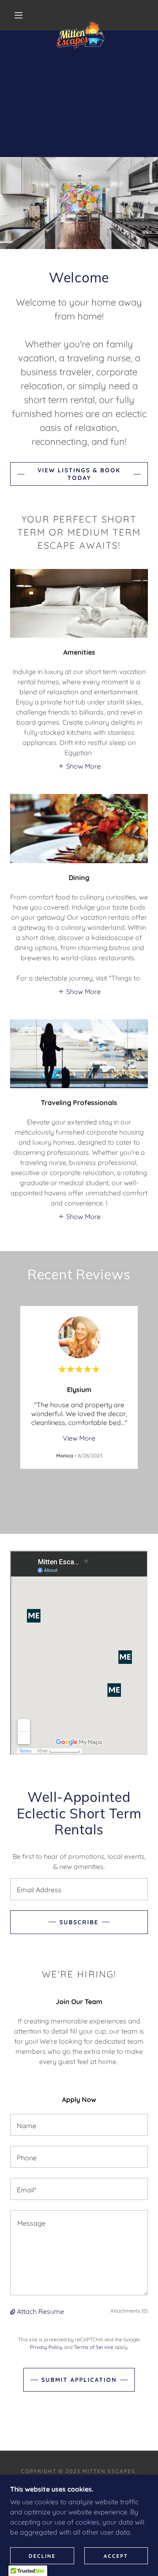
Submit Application (79, 2380)
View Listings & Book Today (79, 474)
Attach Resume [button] (40, 2311)
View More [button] (79, 1438)
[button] (19, 15)
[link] (80, 15)
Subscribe (79, 1922)
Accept (116, 2556)
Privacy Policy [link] (46, 2347)
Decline (42, 2556)
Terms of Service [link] (94, 2347)
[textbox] (79, 1889)
